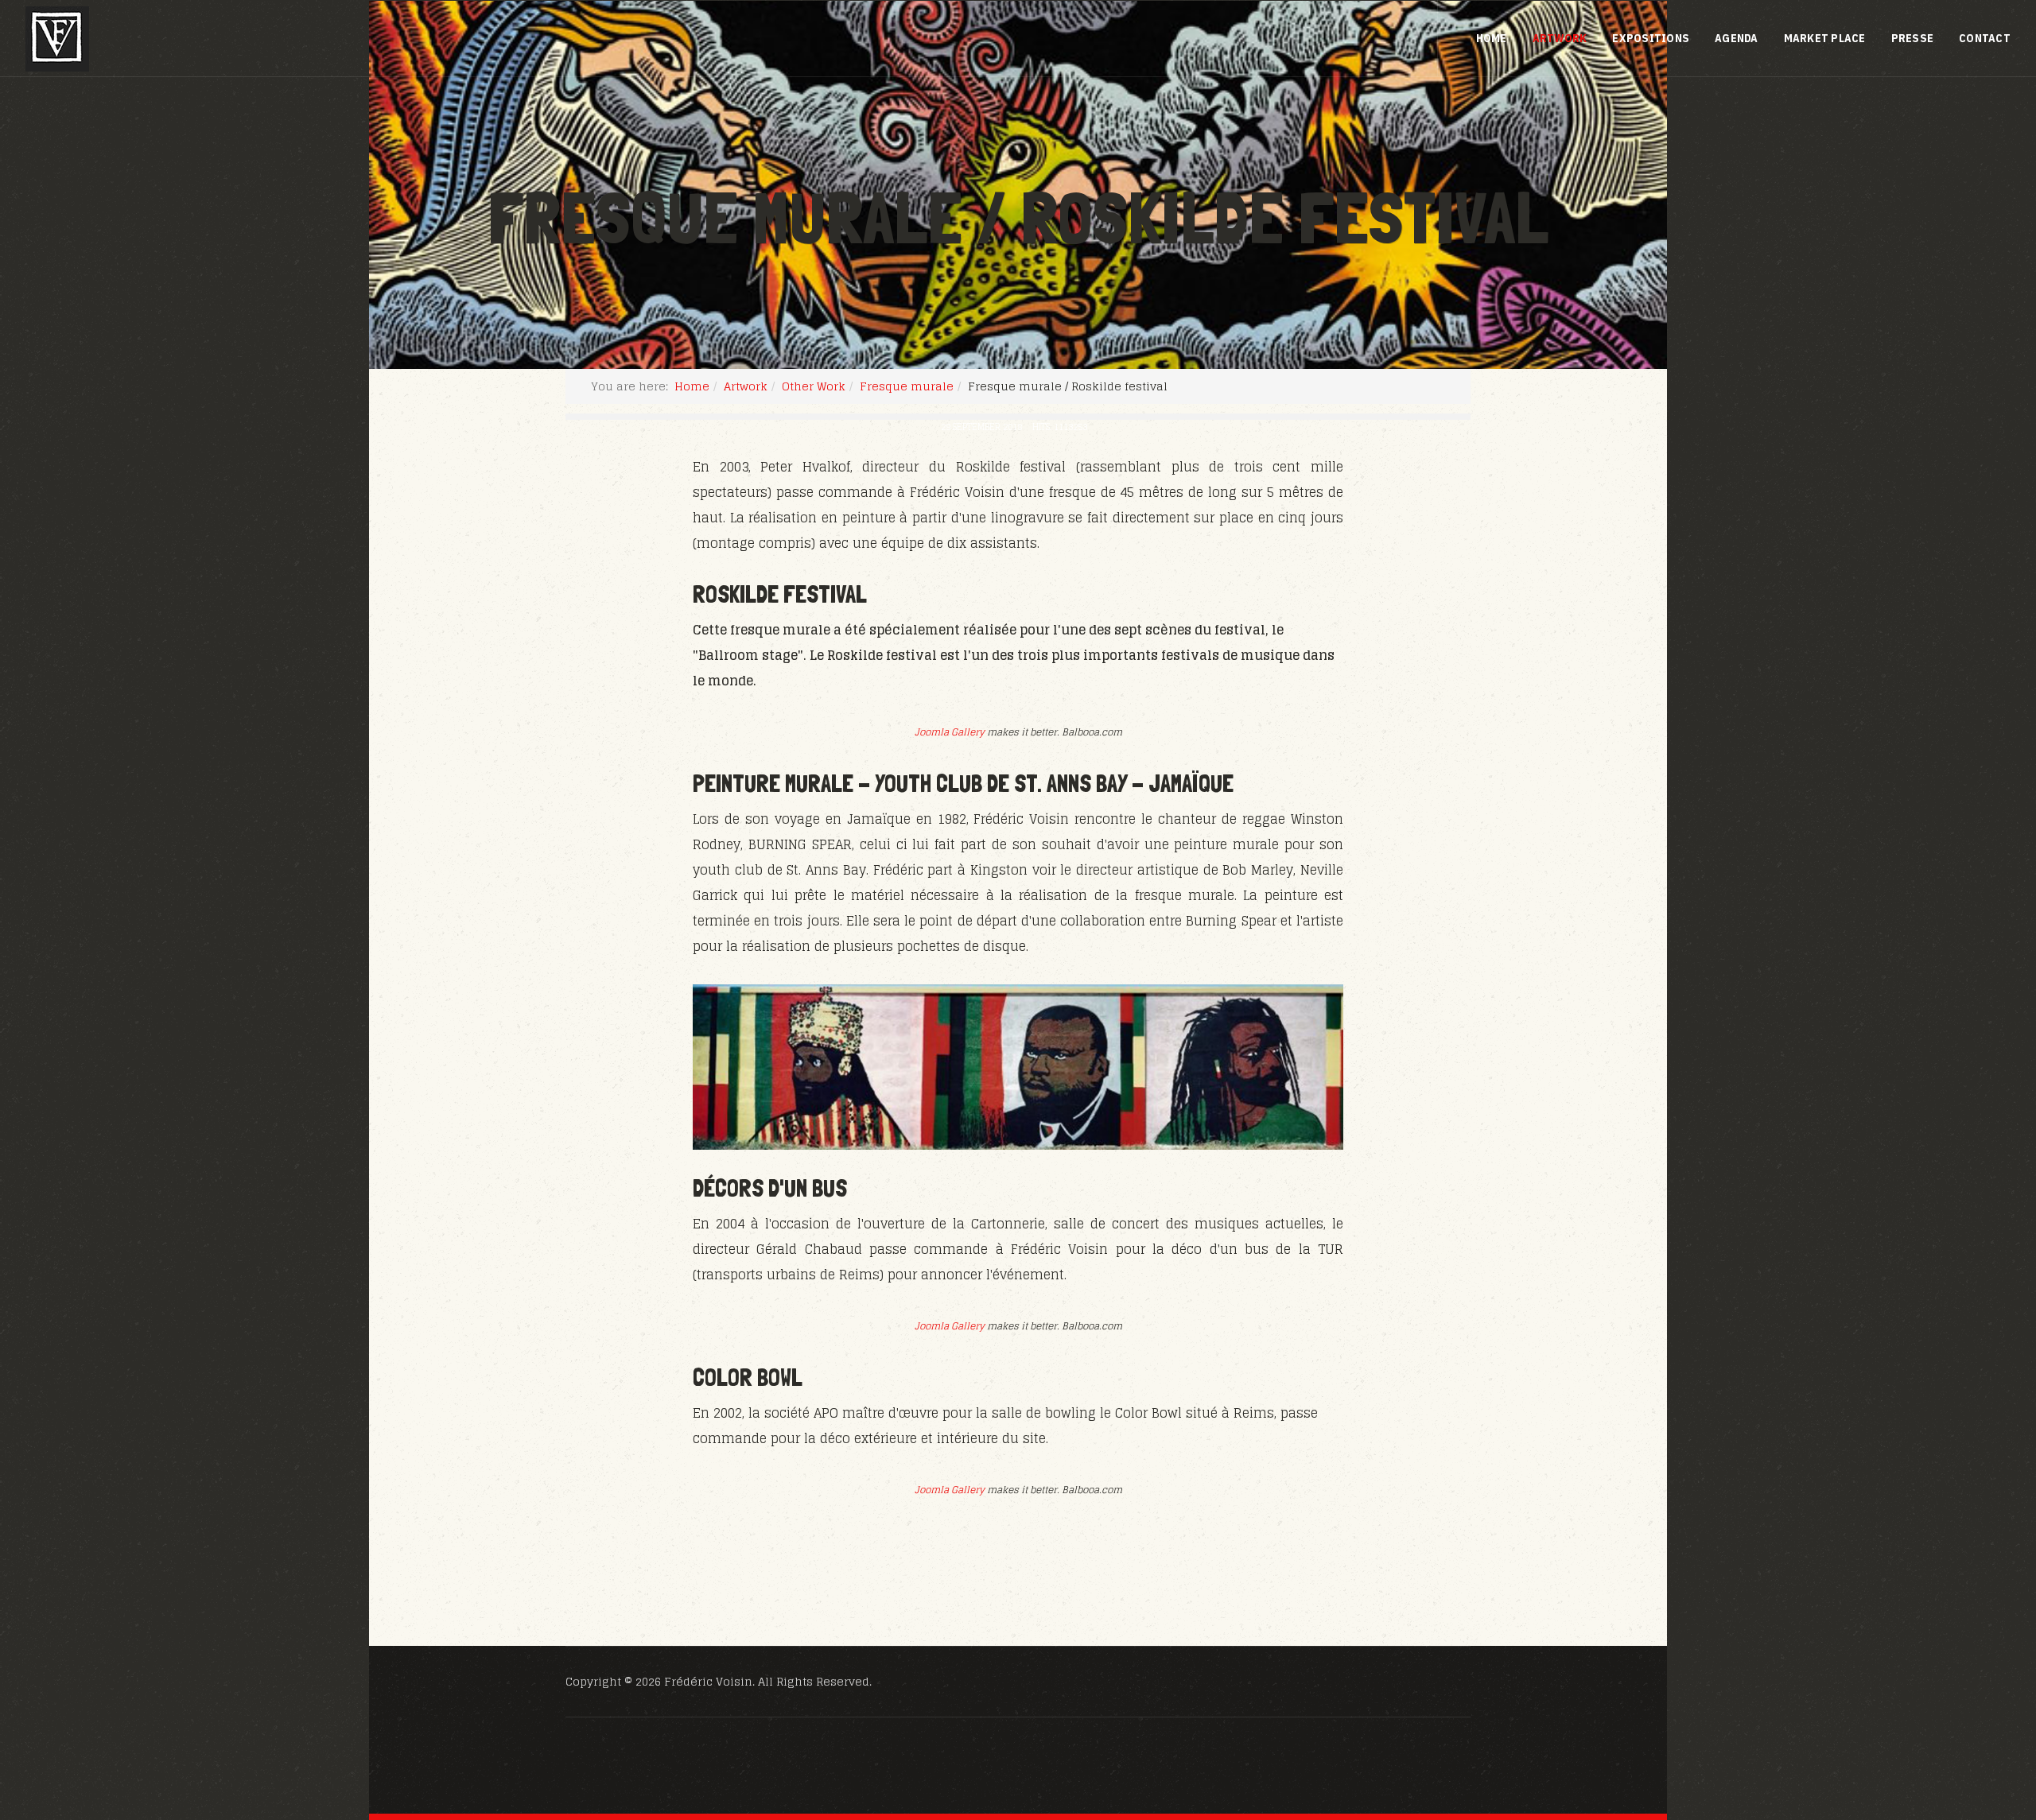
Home (1492, 38)
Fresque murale (907, 386)
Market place (1825, 38)
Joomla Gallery (950, 732)
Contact (1985, 38)
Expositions (1651, 38)
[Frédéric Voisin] (57, 39)
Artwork (1560, 38)
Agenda (1737, 38)
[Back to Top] (1985, 1721)
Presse (1913, 38)
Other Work (814, 386)
